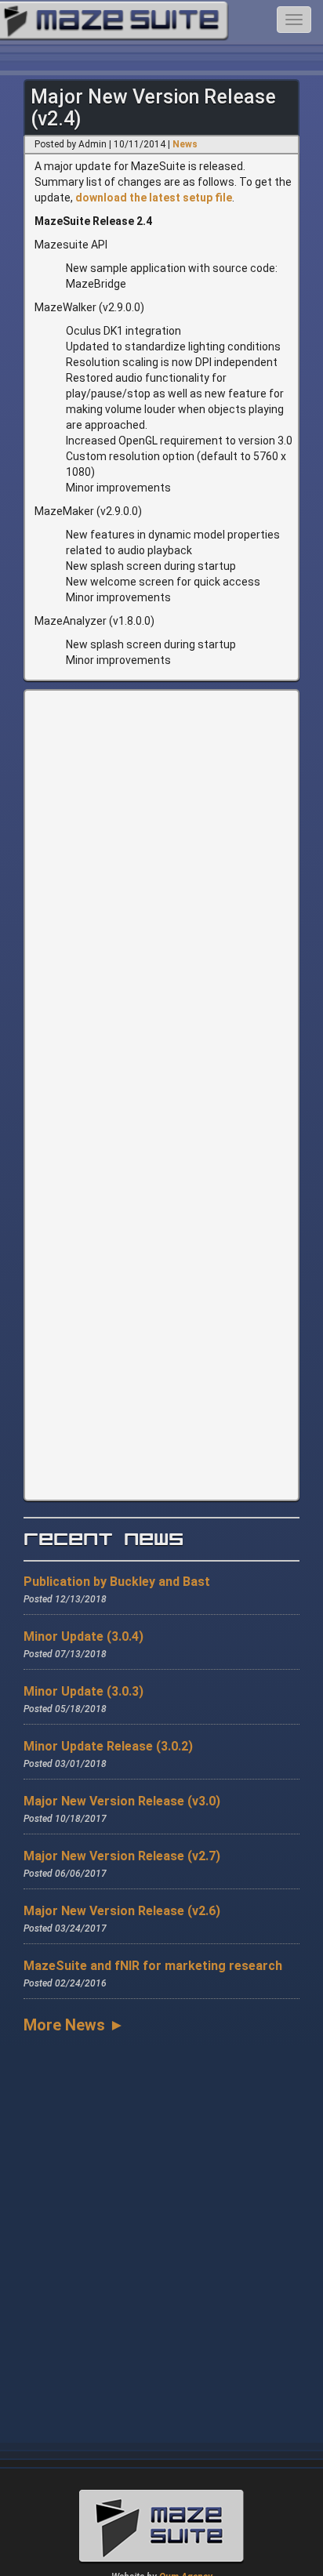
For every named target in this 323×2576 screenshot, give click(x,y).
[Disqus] (161, 891)
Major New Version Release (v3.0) (122, 1801)
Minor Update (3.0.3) (83, 1691)
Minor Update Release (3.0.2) (108, 1746)
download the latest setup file (154, 198)
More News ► (74, 2025)
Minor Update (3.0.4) (83, 1636)
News (185, 144)
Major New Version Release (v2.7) (122, 1856)
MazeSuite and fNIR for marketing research (153, 1966)
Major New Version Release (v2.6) (122, 1911)
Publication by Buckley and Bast (117, 1582)
